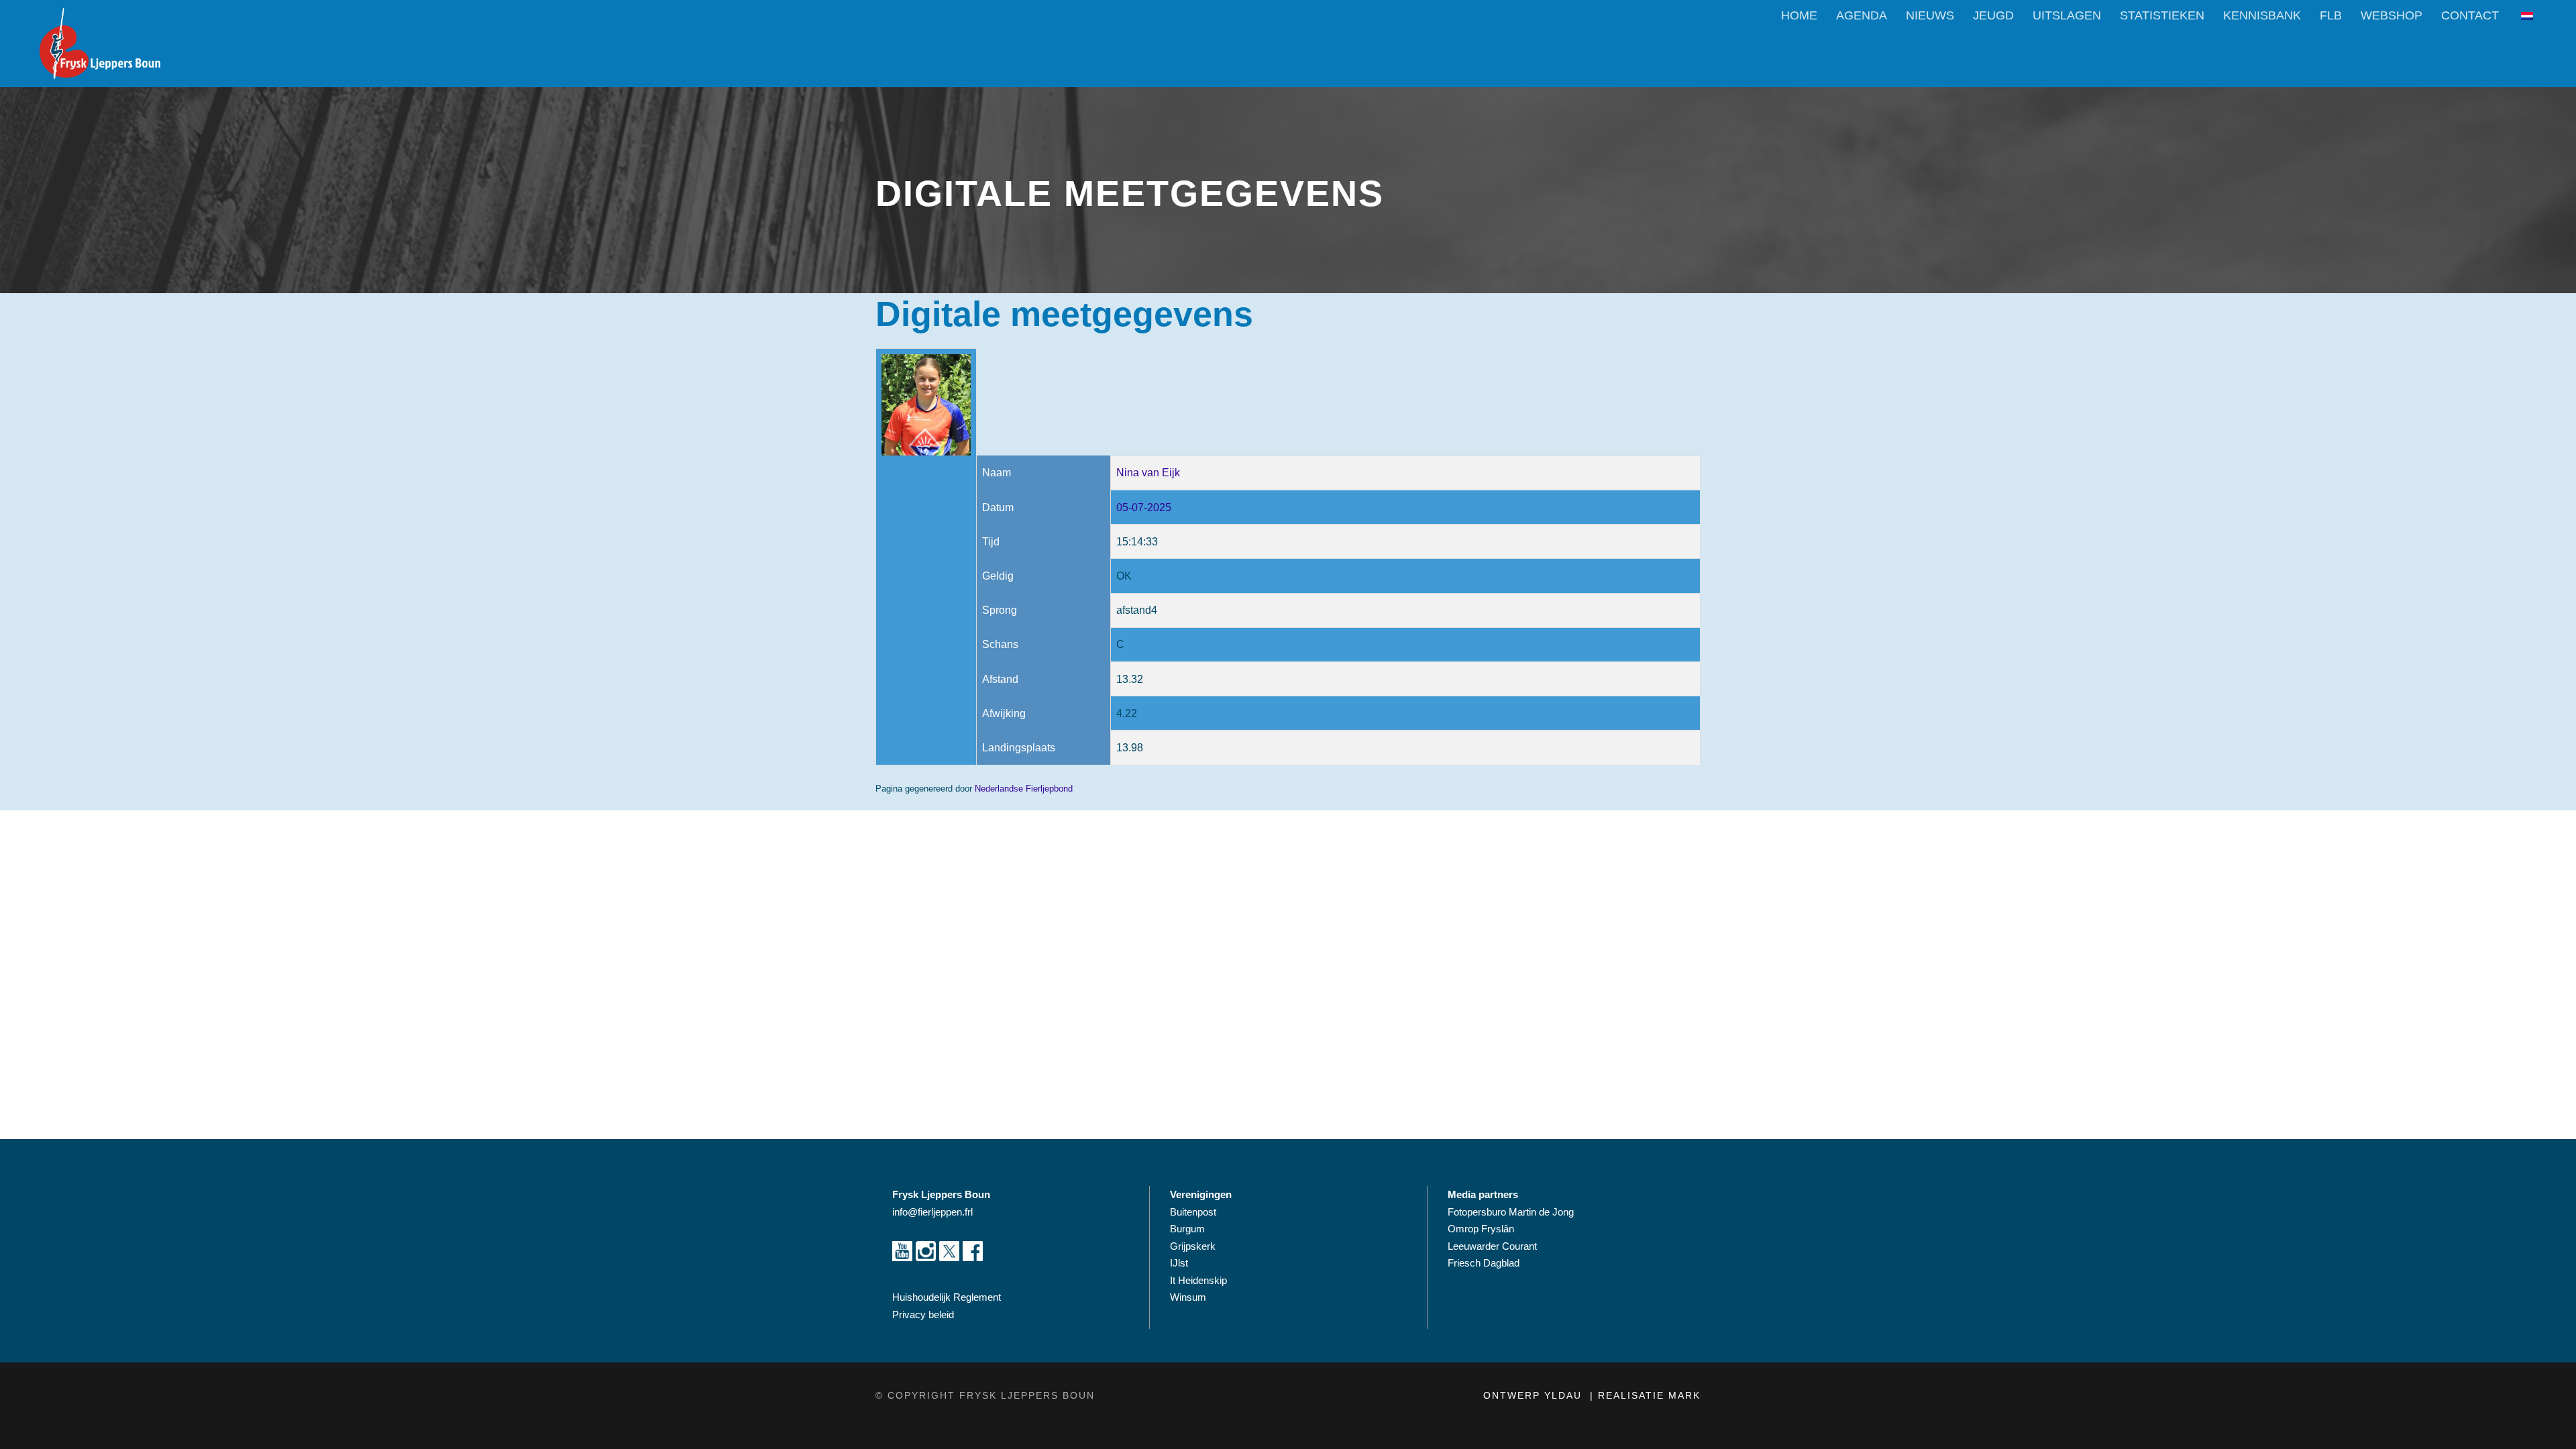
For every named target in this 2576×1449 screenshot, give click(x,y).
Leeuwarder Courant (1494, 1246)
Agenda (1862, 15)
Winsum (1188, 1297)
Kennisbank (2262, 15)
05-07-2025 (1144, 507)
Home (1799, 15)
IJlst (1179, 1263)
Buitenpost (1193, 1212)
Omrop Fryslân (1482, 1229)
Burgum (1187, 1229)
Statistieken (2162, 15)
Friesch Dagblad (1485, 1263)
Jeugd (1993, 15)
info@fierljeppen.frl (932, 1212)
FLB (2331, 15)
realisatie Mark (1649, 1395)
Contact (2470, 15)
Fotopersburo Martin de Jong (1511, 1212)
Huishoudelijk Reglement (948, 1297)
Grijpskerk (1193, 1246)
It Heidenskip (1198, 1280)
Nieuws (1930, 15)
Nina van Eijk (1148, 473)
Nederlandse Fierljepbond (1024, 789)
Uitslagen (2067, 15)
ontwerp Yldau (1535, 1395)
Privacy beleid (923, 1314)
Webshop (2392, 15)
